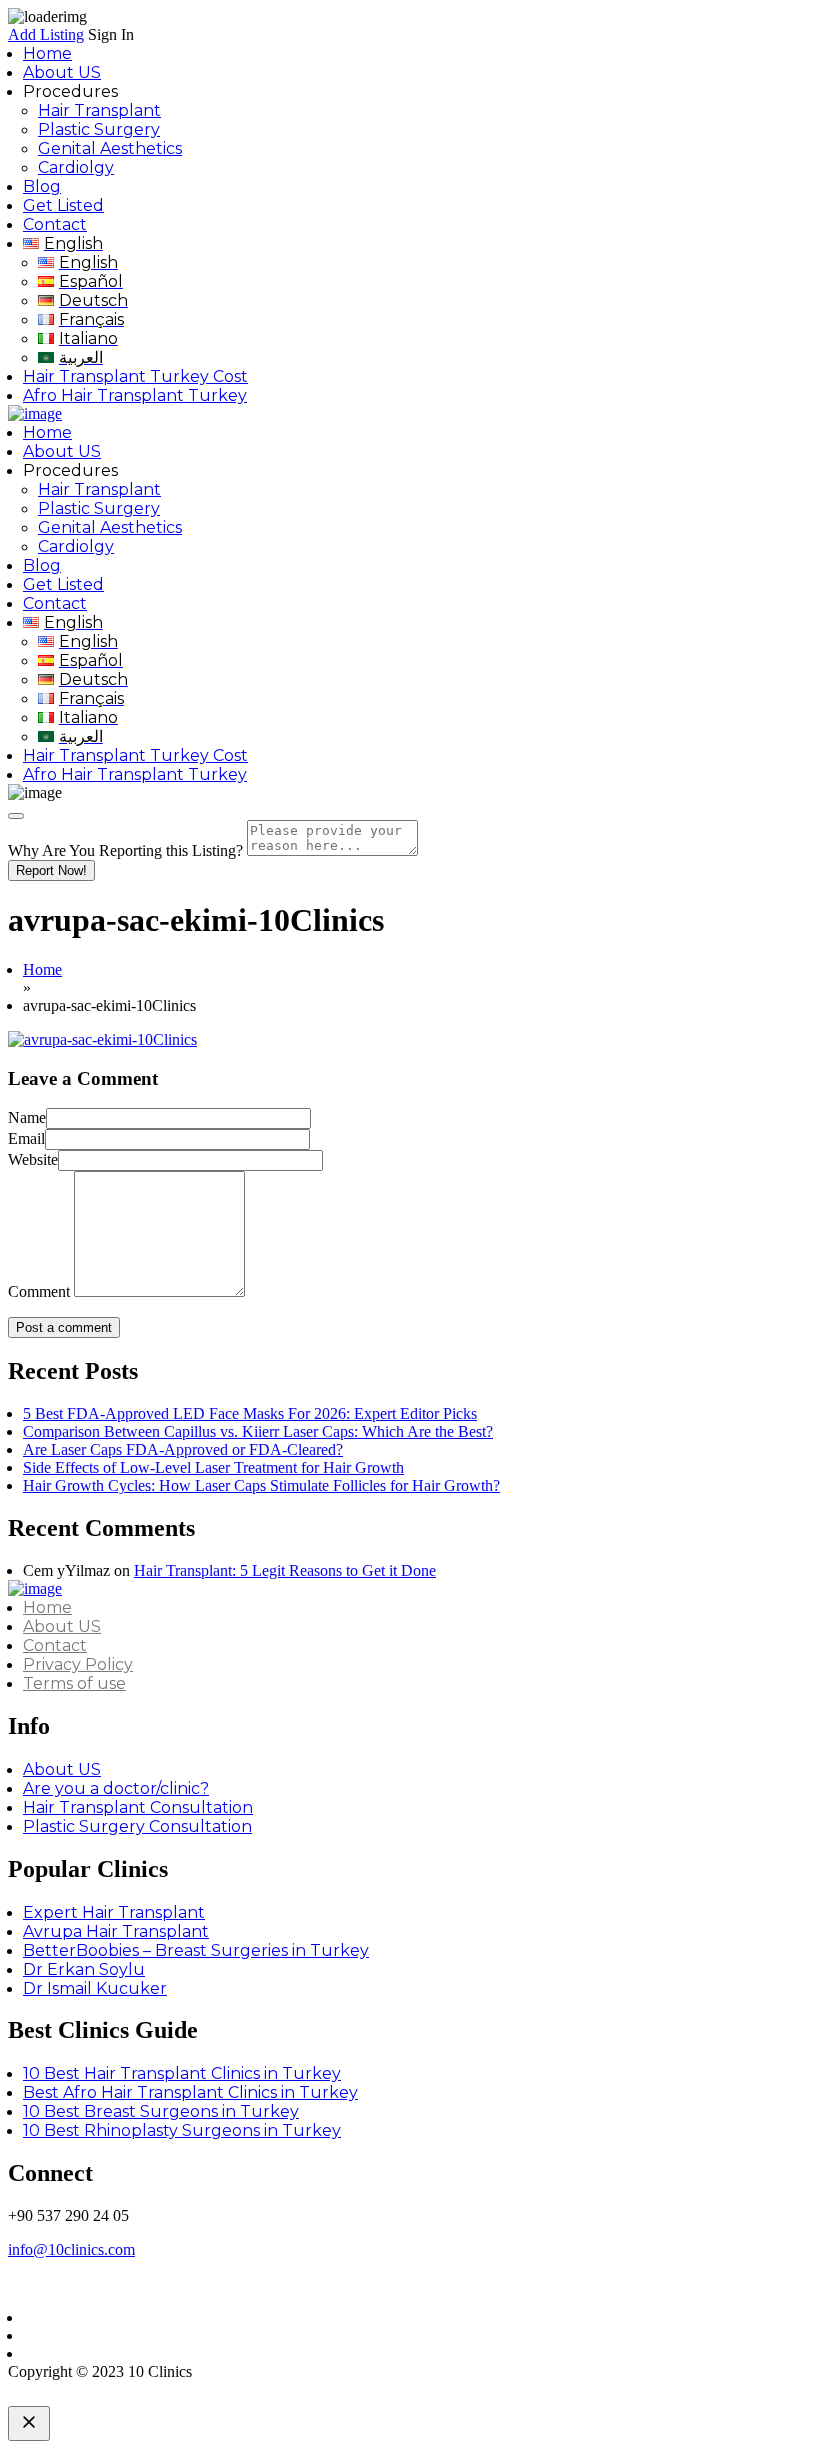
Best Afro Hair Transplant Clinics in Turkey (190, 2092)
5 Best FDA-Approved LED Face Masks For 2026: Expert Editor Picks (250, 1413)
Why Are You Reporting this (125, 850)
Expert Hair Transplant (114, 1912)
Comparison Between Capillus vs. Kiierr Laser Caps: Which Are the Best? (258, 1431)
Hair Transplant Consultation (138, 1807)
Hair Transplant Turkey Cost (135, 376)
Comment (39, 1291)
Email (26, 1138)
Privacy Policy (78, 1664)
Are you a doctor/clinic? (116, 1788)
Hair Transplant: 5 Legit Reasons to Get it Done (285, 1570)
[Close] (16, 816)
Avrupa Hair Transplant (116, 1931)
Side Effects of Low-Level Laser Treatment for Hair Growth (213, 1467)
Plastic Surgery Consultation (137, 1826)
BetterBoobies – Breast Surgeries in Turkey (196, 1950)
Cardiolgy (76, 167)
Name (27, 1117)
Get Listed (63, 205)
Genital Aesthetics (110, 148)
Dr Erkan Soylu (84, 1969)
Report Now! (51, 870)
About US (62, 72)
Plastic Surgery (99, 129)
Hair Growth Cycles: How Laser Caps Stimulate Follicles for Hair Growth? (261, 1485)
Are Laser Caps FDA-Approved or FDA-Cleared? (183, 1449)
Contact (55, 224)
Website (33, 1159)
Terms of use (74, 1683)
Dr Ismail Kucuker (95, 1988)
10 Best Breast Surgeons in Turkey (161, 2111)
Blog (42, 186)
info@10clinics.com (71, 2249)
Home (47, 53)
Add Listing (46, 34)
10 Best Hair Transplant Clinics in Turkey (182, 2073)
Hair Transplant (99, 110)
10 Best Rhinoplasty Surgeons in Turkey (182, 2130)
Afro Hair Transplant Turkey (135, 395)
